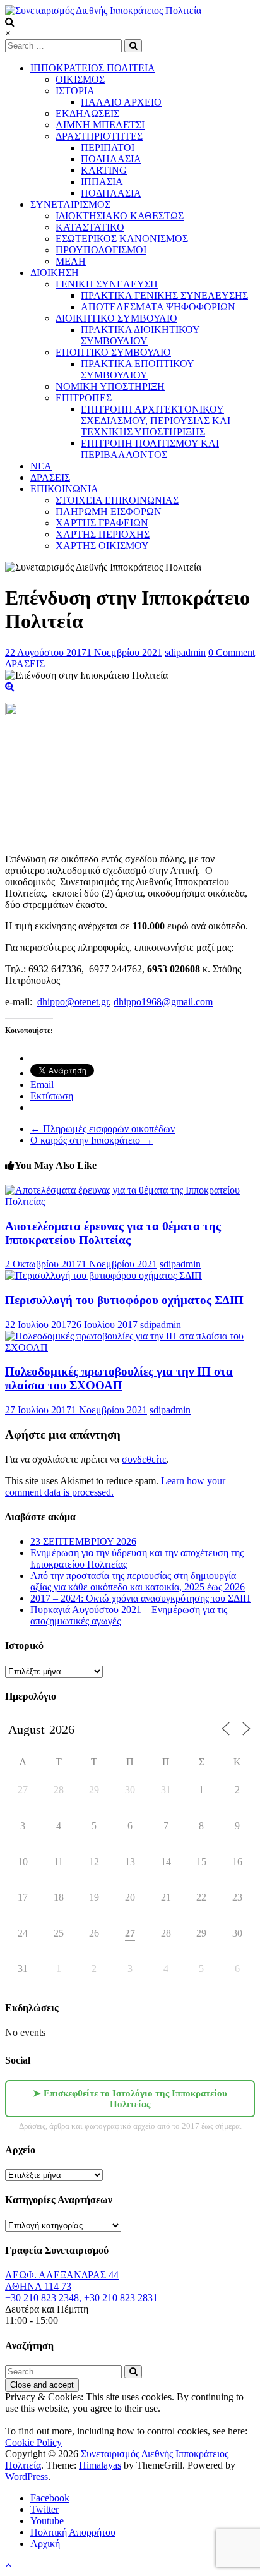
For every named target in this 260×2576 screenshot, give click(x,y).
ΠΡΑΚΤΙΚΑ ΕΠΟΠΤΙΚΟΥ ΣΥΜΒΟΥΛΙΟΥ (138, 369)
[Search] (133, 46)
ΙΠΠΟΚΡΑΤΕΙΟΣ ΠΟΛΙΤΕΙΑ (93, 68)
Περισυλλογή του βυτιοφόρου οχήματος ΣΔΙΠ (124, 1300)
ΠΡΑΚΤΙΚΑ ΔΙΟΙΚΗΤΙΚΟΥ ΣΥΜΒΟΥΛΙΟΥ (140, 335)
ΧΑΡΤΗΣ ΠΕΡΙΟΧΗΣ (103, 534)
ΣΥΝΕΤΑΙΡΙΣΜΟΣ (70, 204)
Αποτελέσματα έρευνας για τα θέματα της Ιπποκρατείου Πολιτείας (113, 1233)
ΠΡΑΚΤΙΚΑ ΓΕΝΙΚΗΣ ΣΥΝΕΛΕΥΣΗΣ (164, 295)
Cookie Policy (33, 2442)
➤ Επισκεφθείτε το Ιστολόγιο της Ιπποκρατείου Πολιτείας (130, 2099)
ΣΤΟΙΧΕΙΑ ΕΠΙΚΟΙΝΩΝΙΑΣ (117, 500)
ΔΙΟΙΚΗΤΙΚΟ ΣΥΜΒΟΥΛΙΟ (116, 318)
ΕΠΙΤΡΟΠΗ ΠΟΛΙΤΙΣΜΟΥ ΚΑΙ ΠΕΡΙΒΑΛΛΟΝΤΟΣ (150, 449)
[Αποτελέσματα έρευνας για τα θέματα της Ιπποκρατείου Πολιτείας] (130, 1201)
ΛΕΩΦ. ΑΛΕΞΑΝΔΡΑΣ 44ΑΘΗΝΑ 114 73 (62, 2281)
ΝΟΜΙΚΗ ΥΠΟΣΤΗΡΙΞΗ (110, 386)
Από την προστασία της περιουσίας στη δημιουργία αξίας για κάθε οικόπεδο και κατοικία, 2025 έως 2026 (138, 1581)
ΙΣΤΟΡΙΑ (75, 91)
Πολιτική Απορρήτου (73, 2532)
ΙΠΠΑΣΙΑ (102, 182)
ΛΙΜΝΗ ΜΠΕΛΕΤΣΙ (100, 125)
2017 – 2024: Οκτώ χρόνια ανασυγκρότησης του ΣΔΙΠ (140, 1598)
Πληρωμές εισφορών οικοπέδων (103, 1129)
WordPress (27, 2476)
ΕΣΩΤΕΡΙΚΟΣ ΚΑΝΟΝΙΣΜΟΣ (122, 239)
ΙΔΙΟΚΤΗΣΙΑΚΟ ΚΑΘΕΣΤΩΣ (120, 216)
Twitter (44, 2509)
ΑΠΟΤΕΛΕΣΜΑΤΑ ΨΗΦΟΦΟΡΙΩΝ (158, 307)
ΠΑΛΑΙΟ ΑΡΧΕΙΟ (121, 102)
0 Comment (232, 652)
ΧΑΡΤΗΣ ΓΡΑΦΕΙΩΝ (102, 523)
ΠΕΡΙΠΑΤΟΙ (108, 148)
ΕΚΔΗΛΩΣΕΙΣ (87, 113)
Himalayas (100, 2465)
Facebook (50, 2498)
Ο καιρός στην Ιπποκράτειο (92, 1140)
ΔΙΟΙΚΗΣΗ (55, 273)
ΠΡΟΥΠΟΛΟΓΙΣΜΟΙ (101, 250)
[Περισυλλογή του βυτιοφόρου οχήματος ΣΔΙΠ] (103, 1275)
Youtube (47, 2521)
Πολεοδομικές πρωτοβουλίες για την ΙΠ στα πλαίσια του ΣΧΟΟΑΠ (119, 1378)
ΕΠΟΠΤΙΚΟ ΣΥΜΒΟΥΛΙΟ (113, 352)
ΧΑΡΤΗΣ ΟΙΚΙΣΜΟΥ (102, 546)
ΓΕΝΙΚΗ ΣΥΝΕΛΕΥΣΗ (107, 284)
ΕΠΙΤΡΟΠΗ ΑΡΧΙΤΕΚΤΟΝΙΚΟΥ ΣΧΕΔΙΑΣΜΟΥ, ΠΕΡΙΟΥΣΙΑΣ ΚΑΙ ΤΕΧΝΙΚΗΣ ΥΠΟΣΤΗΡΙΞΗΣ (156, 420)
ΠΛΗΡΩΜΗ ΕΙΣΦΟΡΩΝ (109, 511)
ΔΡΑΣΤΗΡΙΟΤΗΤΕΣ (99, 136)
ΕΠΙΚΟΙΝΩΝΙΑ (64, 489)
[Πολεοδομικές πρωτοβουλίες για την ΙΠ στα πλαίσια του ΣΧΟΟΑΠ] (130, 1347)
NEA (41, 466)
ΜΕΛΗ (71, 261)
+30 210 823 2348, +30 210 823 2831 (81, 2298)
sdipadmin (185, 652)
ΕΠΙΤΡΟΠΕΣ (84, 398)
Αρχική (45, 2543)
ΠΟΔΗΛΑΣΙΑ (111, 159)
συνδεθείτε (144, 1459)
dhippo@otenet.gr (73, 1002)
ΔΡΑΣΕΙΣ (50, 477)
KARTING (104, 170)
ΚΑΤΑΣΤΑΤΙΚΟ (90, 227)
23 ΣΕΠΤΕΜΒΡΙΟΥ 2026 (83, 1541)
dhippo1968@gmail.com (163, 1002)
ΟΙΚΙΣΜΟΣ (80, 79)
